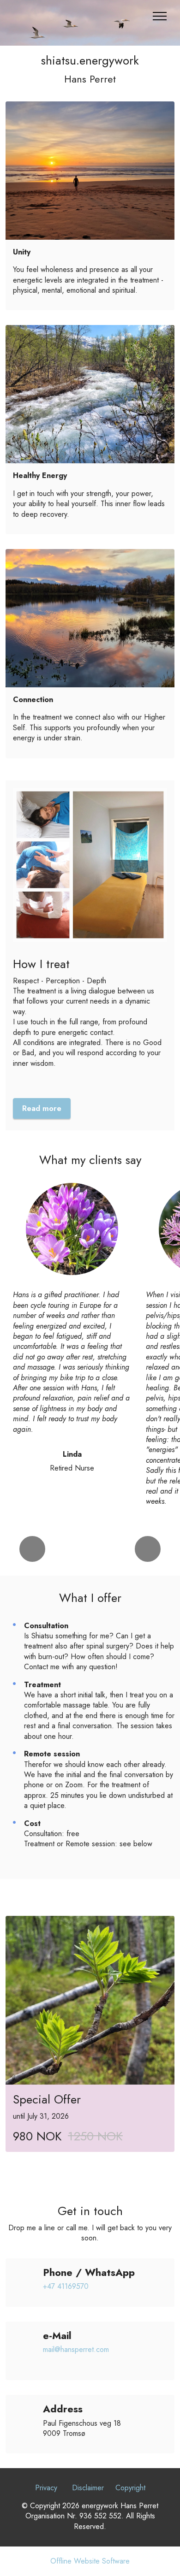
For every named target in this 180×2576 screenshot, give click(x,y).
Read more (42, 1108)
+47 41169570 (66, 2286)
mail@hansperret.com (78, 2349)
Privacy (46, 2488)
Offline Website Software (90, 2561)
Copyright (130, 2488)
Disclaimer (88, 2488)
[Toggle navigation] (160, 16)
